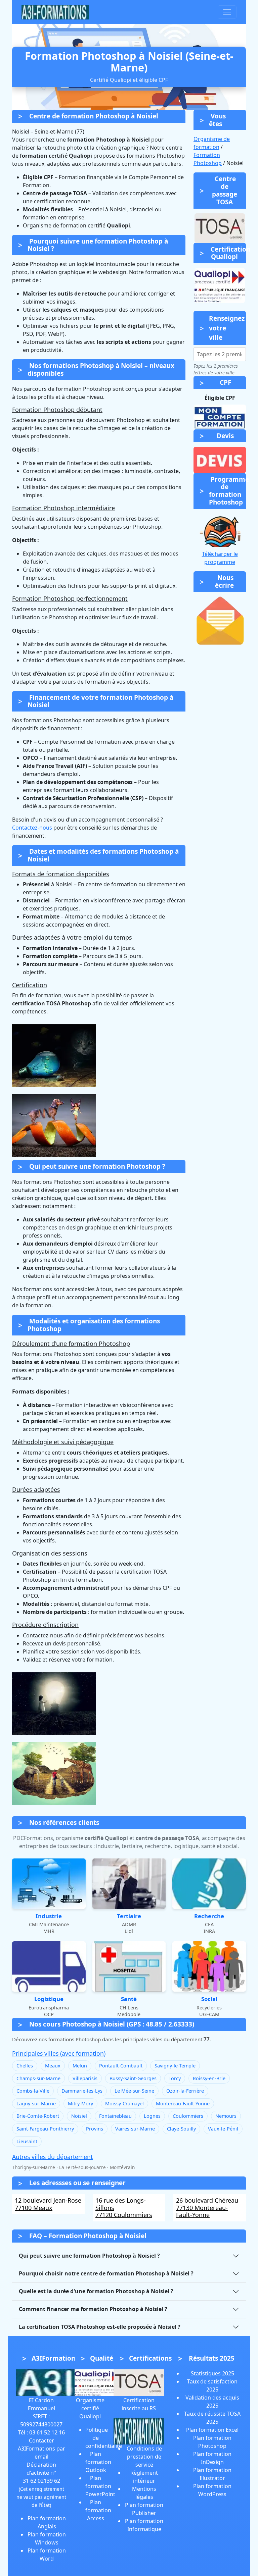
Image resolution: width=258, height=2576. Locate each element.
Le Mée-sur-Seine (134, 2091)
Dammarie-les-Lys (82, 2091)
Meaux (53, 2066)
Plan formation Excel (212, 2430)
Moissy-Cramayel (124, 2104)
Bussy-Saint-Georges (133, 2078)
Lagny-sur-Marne (36, 2104)
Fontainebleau (115, 2116)
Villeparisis (85, 2078)
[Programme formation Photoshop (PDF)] (220, 530)
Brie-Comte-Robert (38, 2116)
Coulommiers (188, 2116)
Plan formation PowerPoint (100, 2486)
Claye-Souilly (181, 2129)
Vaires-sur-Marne (135, 2129)
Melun (80, 2066)
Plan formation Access (98, 2510)
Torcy (175, 2078)
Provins (95, 2129)
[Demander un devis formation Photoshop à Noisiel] (220, 460)
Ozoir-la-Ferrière (185, 2091)
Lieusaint (27, 2141)
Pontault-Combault (121, 2066)
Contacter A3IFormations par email (41, 2449)
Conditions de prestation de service (144, 2457)
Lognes (152, 2116)
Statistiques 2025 (212, 2373)
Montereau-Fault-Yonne (183, 2104)
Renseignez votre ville (227, 328)
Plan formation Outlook (98, 2462)
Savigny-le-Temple (175, 2066)
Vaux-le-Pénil (223, 2129)
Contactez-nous (32, 828)
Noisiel (79, 2116)
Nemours (226, 2116)
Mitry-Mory (80, 2104)
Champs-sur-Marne (38, 2078)
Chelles (25, 2066)
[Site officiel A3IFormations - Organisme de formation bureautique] (50, 2382)
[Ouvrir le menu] (227, 12)
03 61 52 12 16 (47, 2432)
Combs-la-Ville (33, 2091)
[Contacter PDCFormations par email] (220, 621)
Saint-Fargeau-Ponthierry (45, 2129)
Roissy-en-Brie (209, 2078)
